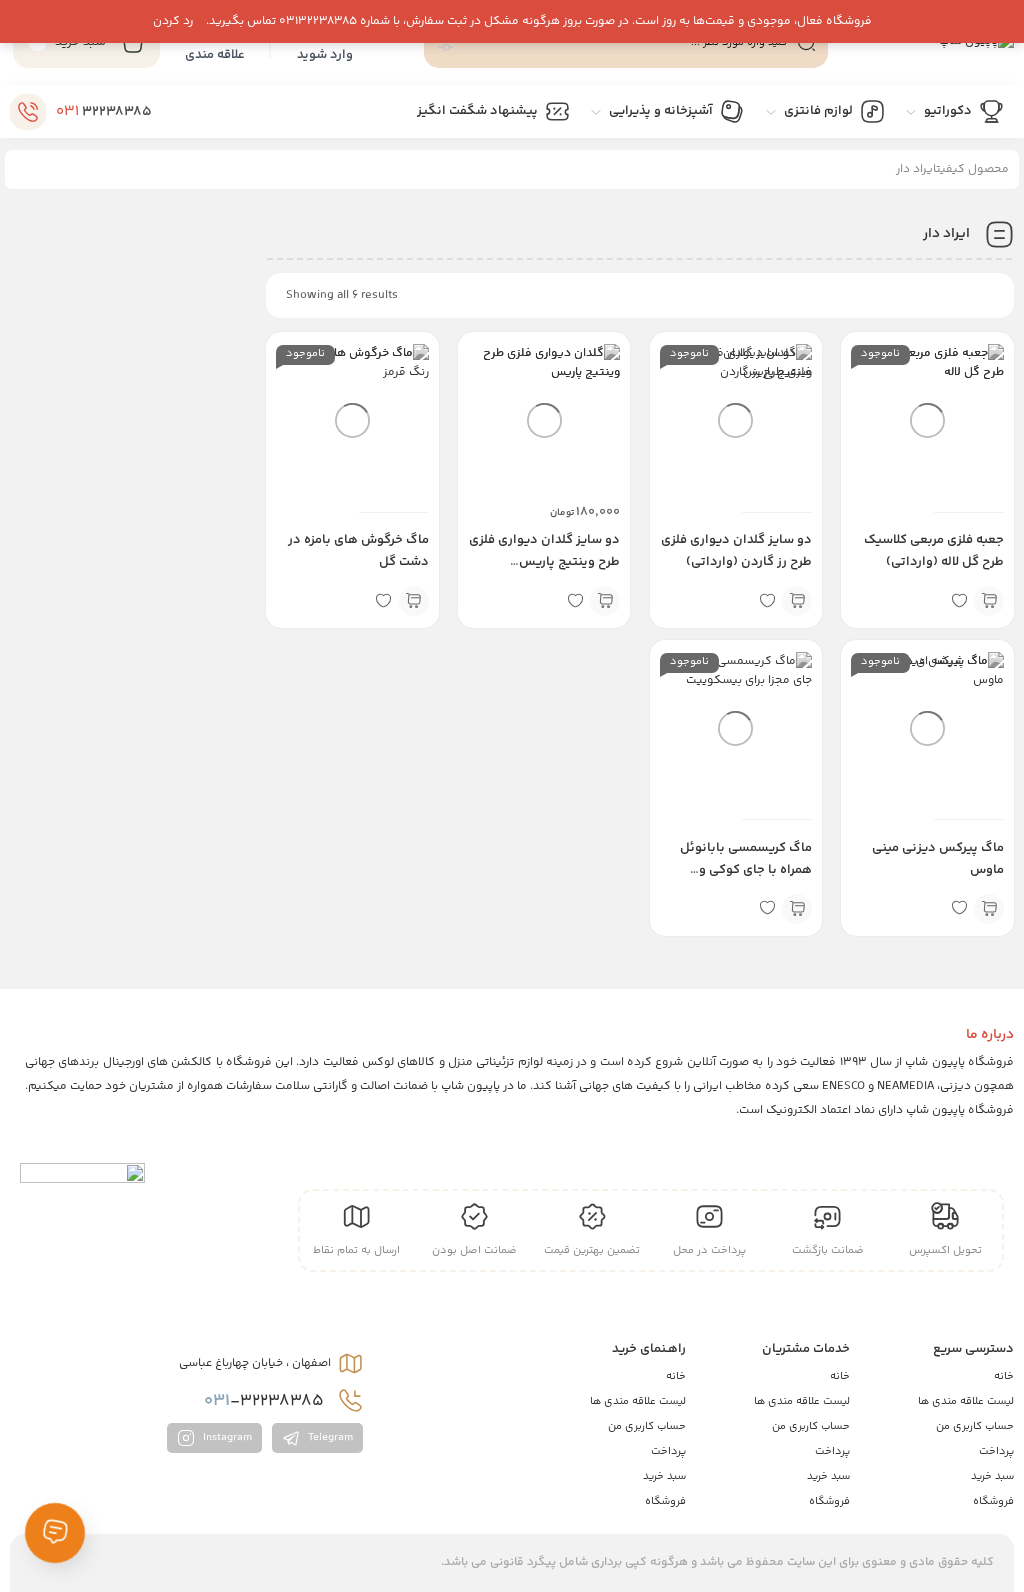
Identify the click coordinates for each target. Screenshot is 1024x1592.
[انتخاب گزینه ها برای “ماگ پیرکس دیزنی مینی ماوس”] (989, 909)
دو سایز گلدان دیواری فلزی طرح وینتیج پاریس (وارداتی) (544, 562)
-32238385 (266, 1401)
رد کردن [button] (173, 21)
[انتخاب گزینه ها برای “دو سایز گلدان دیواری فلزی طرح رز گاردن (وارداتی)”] (797, 601)
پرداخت (996, 1451)
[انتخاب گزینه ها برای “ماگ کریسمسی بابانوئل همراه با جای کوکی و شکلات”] (797, 909)
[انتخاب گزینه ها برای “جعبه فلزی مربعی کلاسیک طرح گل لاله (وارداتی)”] (989, 601)
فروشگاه (993, 1501)
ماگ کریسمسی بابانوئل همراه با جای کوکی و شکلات (746, 870)
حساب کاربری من (975, 1426)
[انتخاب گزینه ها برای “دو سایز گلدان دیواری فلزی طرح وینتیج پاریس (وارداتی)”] (605, 601)
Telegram (329, 1437)
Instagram (226, 1437)
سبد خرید (992, 1476)
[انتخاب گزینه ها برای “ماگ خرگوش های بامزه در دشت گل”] (414, 601)
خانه (1004, 1376)
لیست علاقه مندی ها (966, 1401)
